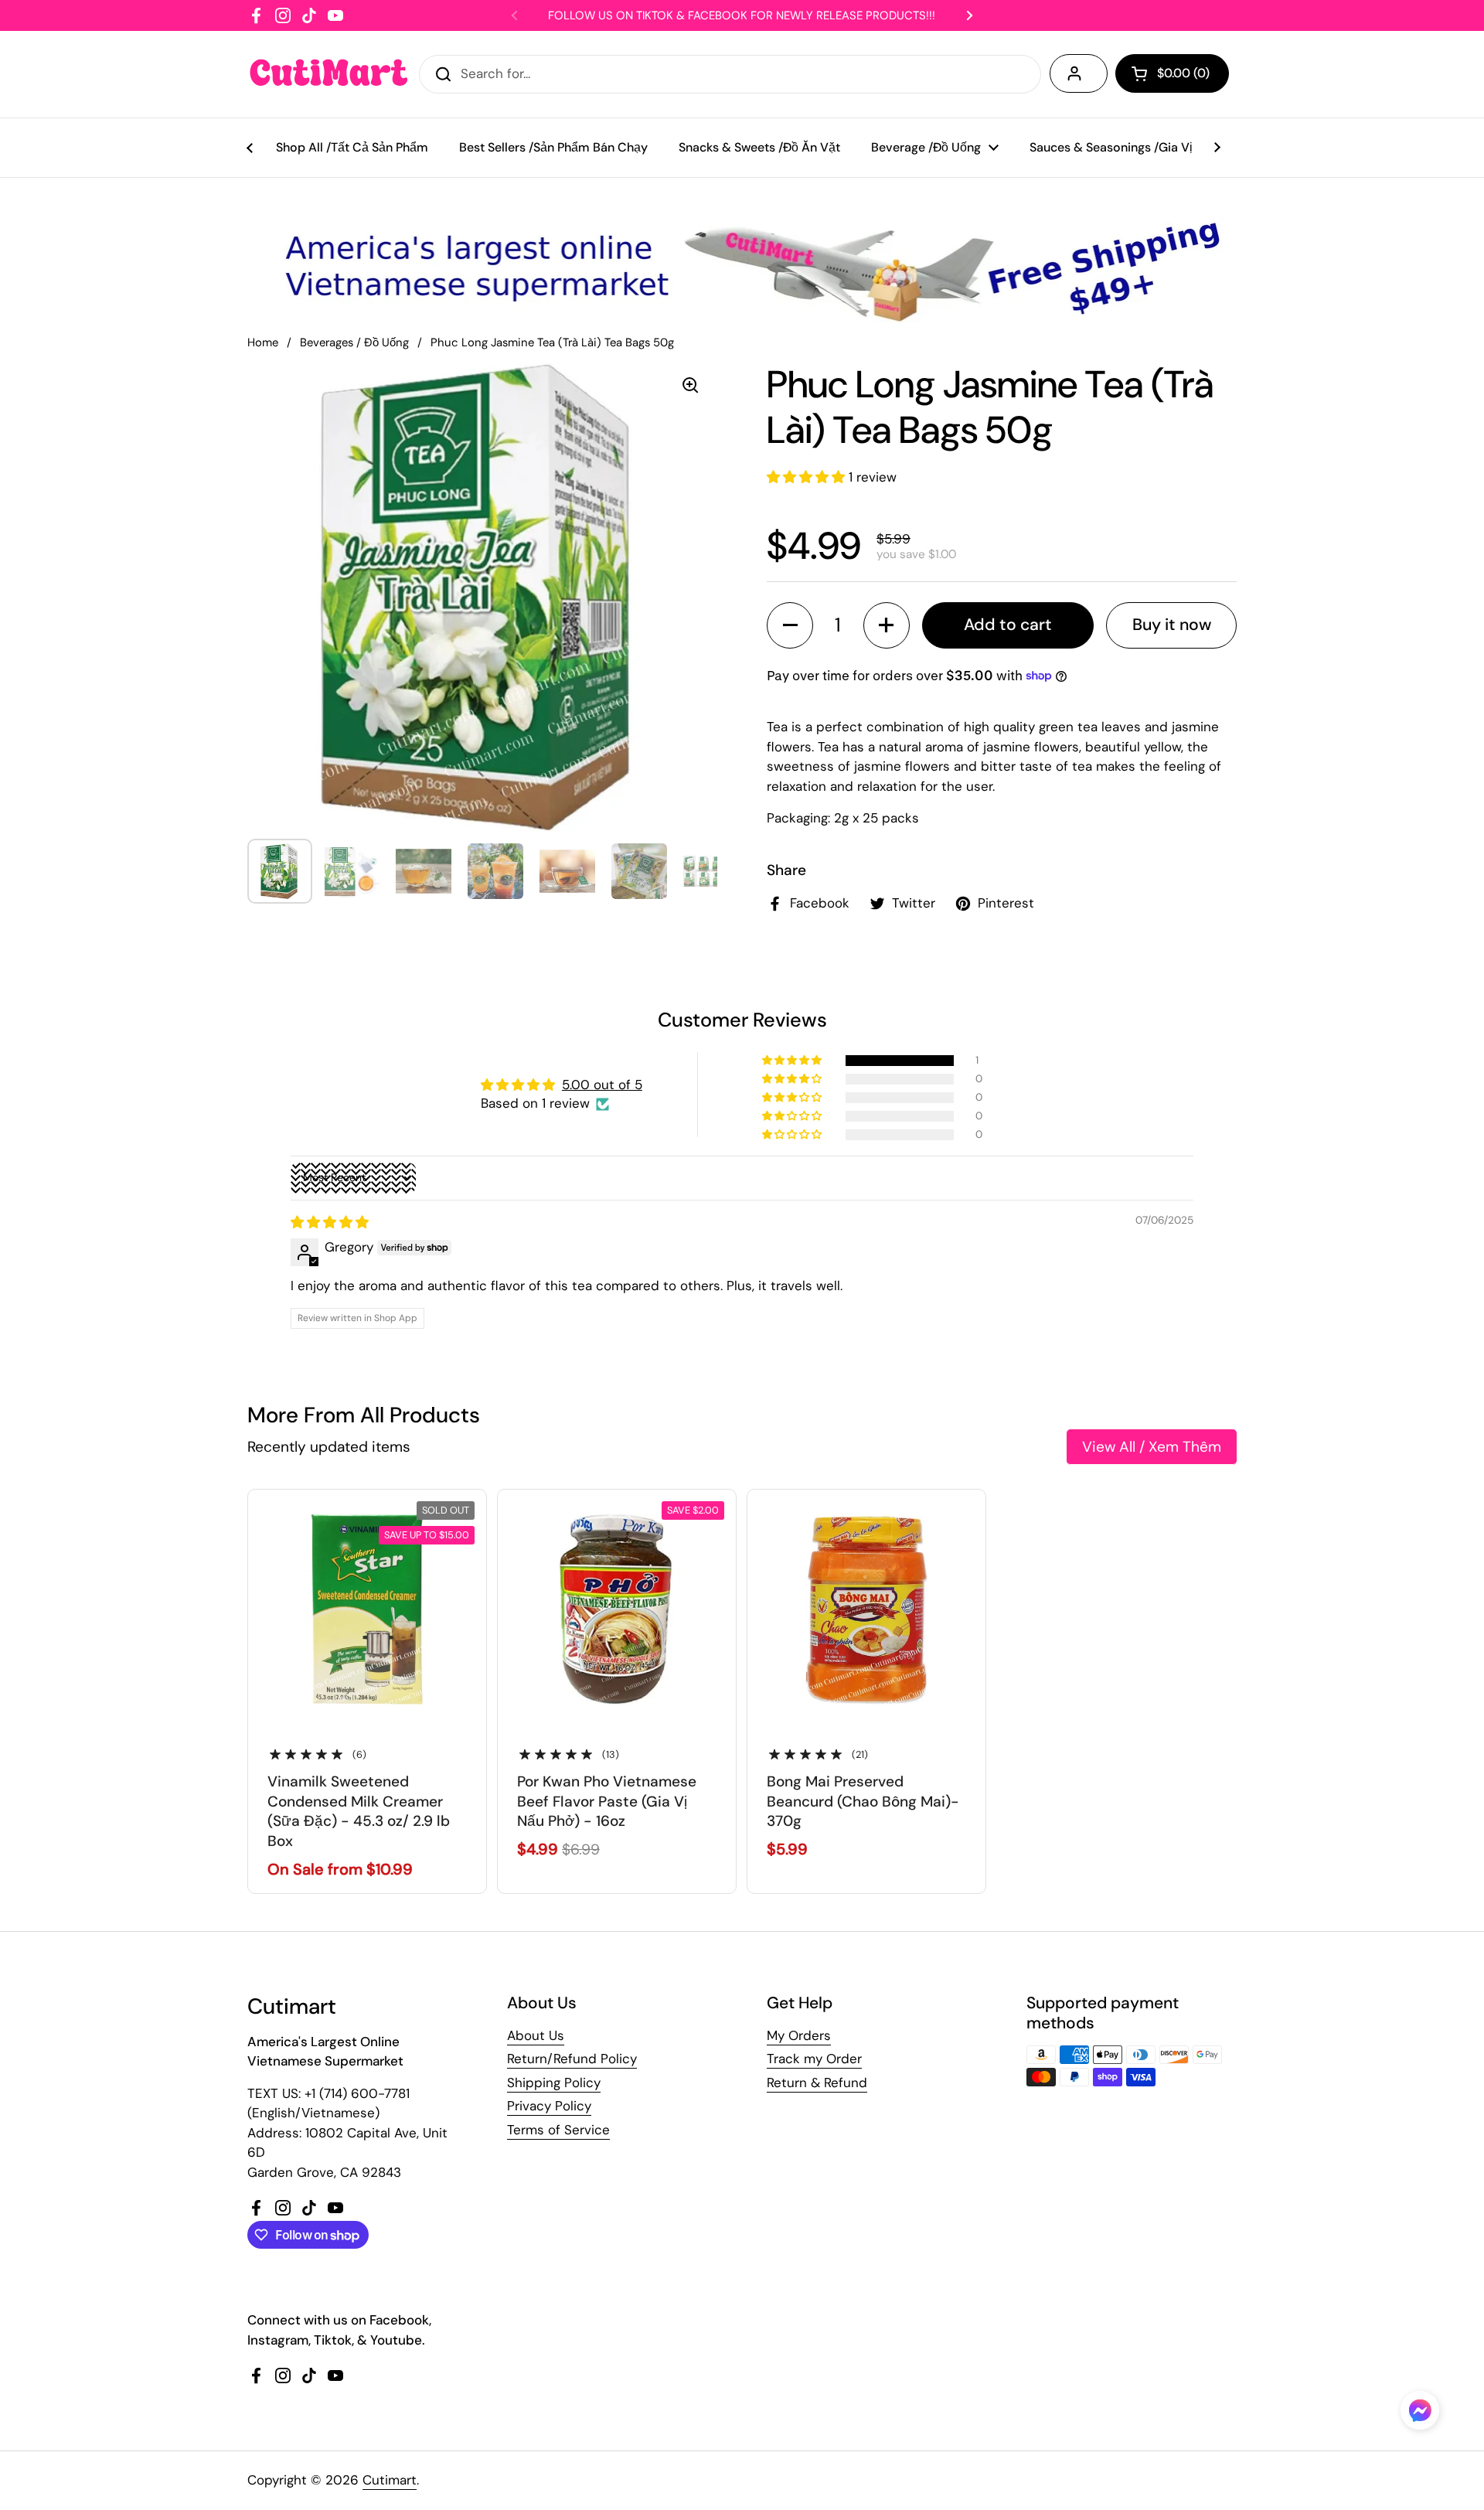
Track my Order (814, 2059)
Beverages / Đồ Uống (354, 342)
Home (263, 342)
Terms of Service (558, 2130)
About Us (536, 2035)
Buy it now (1172, 625)
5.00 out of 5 (602, 1085)
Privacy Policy (549, 2106)
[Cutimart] (329, 74)
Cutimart (390, 2480)
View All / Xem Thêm (1152, 1447)
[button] (808, 477)
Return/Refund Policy (572, 2059)
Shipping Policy (554, 2083)
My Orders (799, 2035)
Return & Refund (817, 2083)
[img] (330, 1222)
